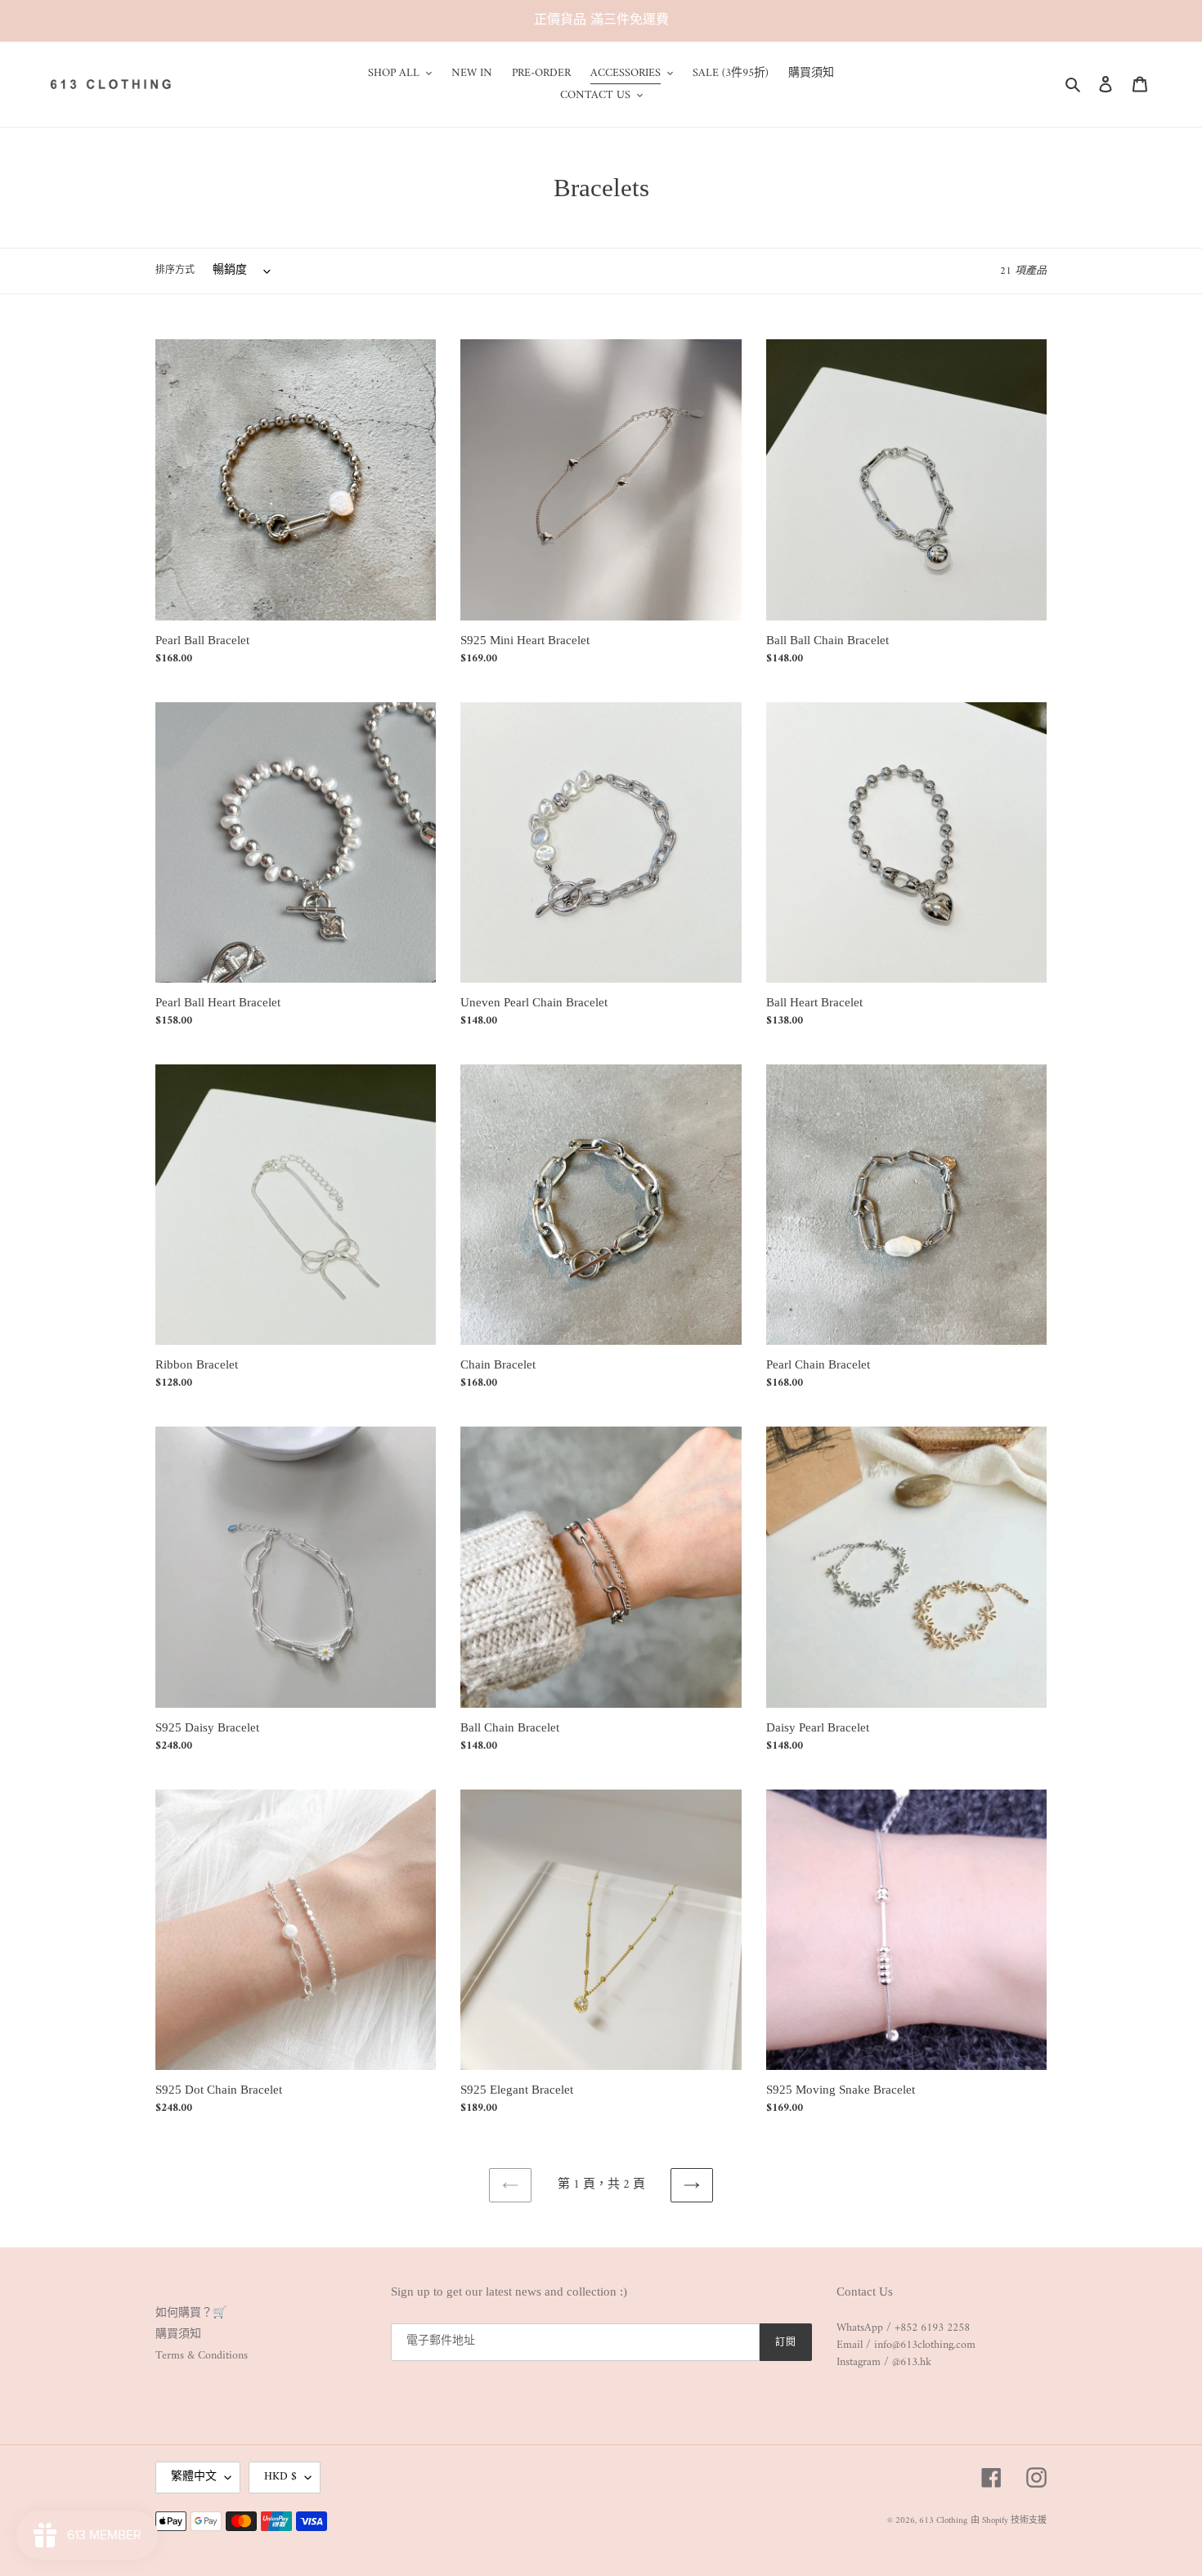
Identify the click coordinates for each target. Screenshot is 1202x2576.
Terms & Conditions (202, 2356)
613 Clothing (943, 2521)
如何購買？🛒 (191, 2313)
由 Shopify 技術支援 (1009, 2521)
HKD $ (280, 2477)
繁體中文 (194, 2477)
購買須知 (178, 2334)
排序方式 (175, 271)
